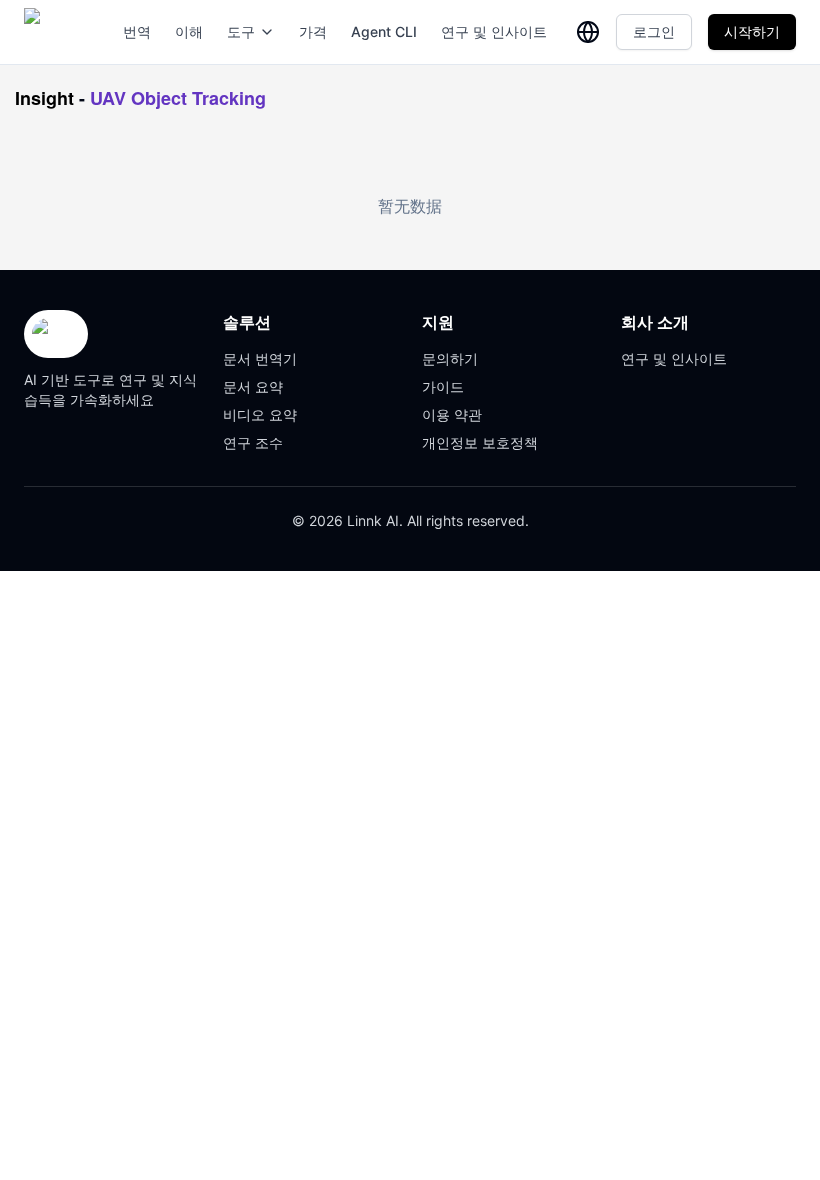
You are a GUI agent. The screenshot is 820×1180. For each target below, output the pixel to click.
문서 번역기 (260, 358)
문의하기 (450, 358)
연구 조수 (253, 442)
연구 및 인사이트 (494, 31)
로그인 (654, 31)
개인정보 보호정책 (480, 442)
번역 (137, 31)
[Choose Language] (588, 32)
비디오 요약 (260, 414)
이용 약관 (452, 414)
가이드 (443, 386)
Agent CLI (384, 31)
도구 (241, 31)
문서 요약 (253, 386)
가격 (313, 31)
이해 (189, 31)
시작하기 (752, 31)
